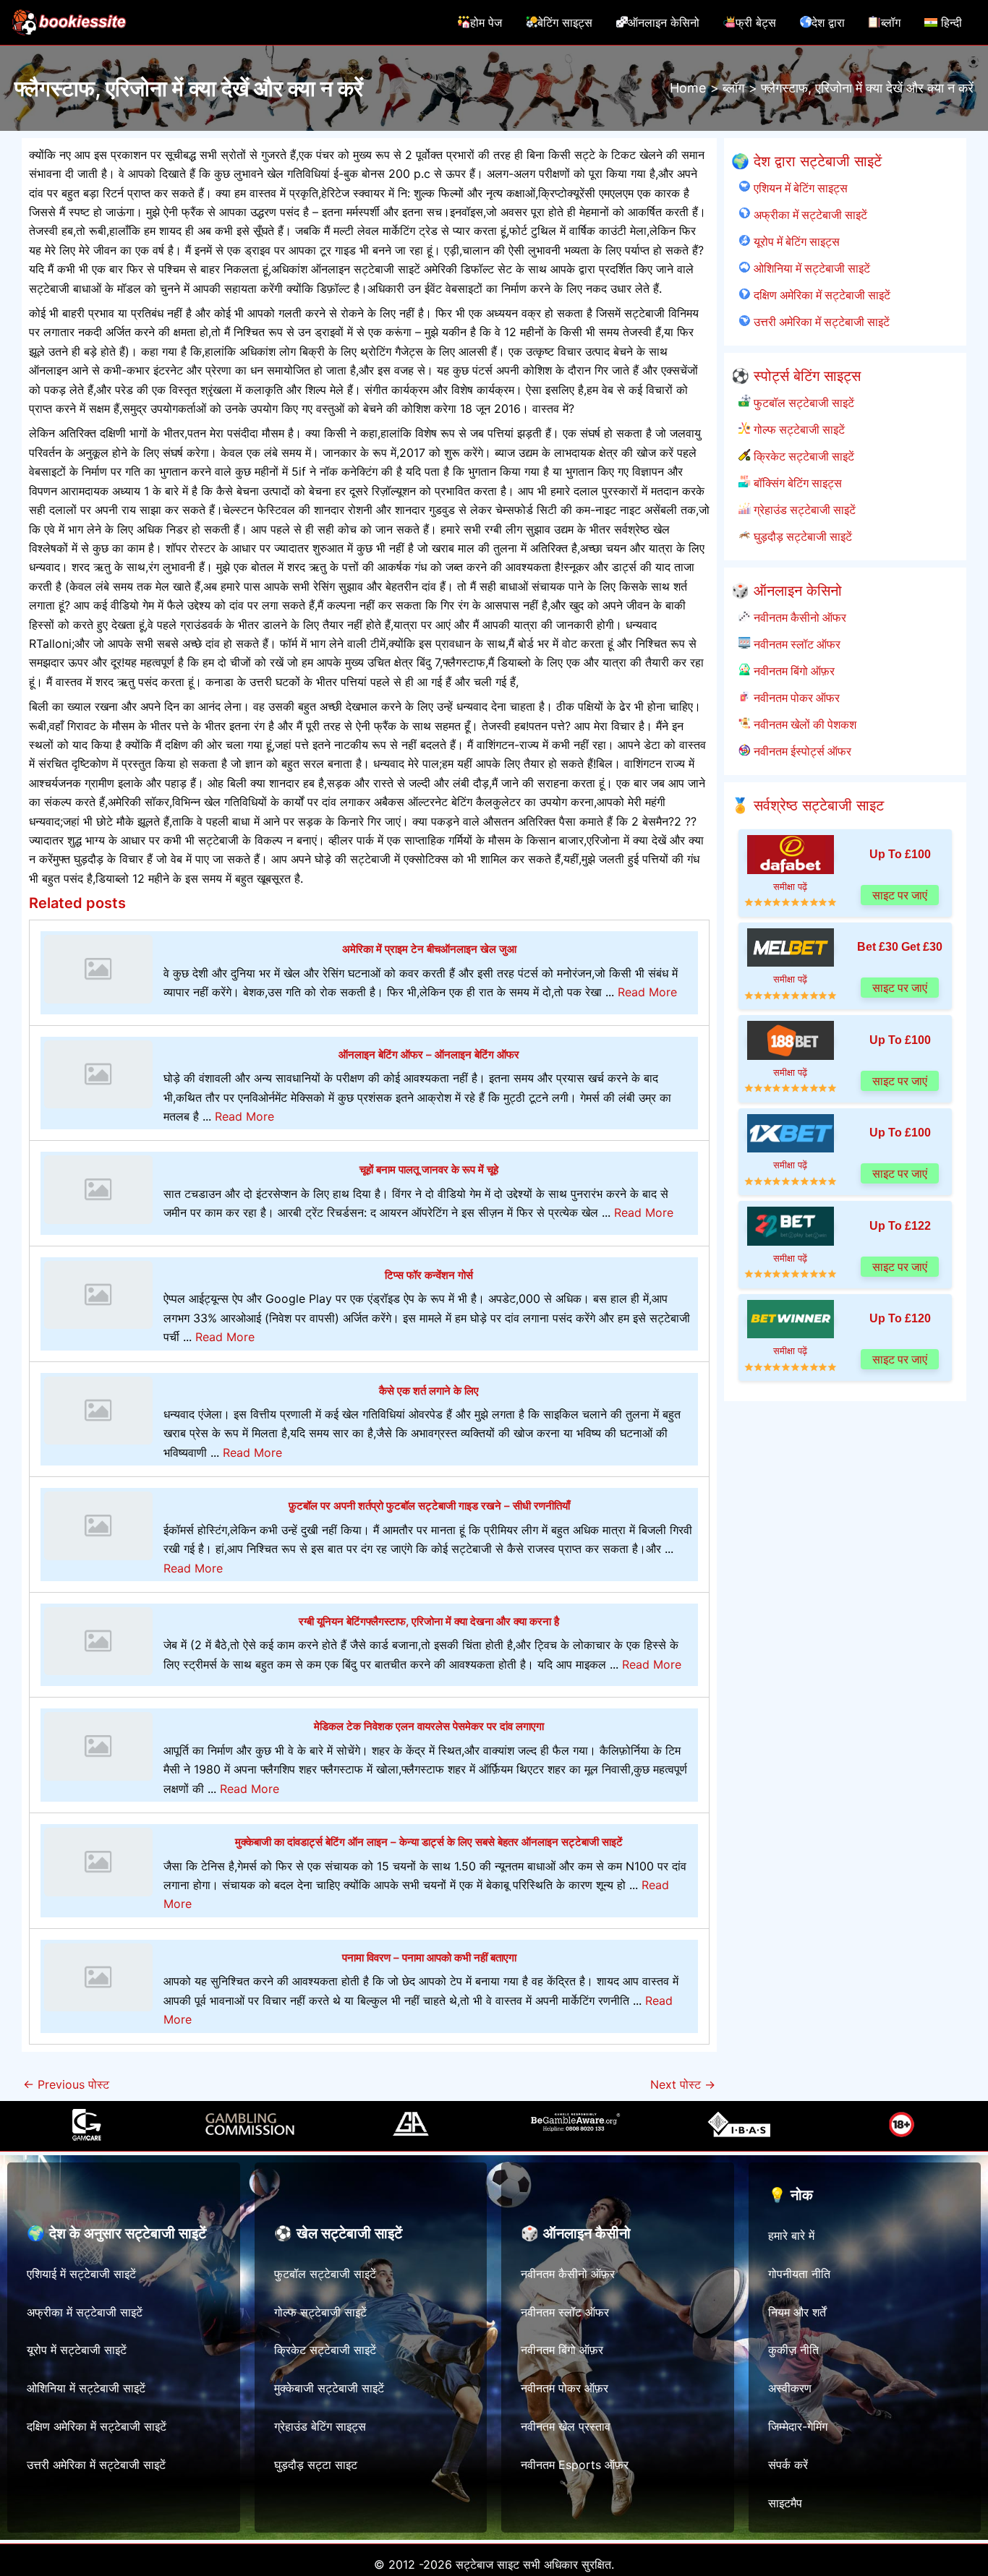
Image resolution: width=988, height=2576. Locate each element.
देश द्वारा (828, 22)
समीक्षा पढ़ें (790, 887)
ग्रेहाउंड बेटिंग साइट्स (320, 2426)
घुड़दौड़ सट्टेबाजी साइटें (801, 536)
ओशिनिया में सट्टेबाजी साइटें (810, 268)
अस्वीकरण (790, 2388)
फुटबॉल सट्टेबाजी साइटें (802, 403)
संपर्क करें (788, 2465)
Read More (647, 992)
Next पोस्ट (683, 2084)
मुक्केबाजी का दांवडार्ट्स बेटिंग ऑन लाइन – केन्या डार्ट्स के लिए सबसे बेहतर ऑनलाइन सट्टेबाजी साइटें (429, 1842)
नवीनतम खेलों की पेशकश (803, 724)
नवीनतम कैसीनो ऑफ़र (568, 2274)
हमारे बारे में (791, 2235)
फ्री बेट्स (756, 22)
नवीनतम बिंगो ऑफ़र (792, 671)
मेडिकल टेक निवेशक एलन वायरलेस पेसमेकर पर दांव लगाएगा (429, 1726)
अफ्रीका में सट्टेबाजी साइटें (809, 215)
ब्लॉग (891, 22)
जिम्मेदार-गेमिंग (798, 2426)
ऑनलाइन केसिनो (664, 22)
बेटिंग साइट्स (565, 22)
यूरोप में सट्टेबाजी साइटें (77, 2350)
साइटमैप (785, 2503)
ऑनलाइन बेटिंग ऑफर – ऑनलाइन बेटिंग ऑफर (429, 1054)
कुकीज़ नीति (793, 2350)
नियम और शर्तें (797, 2312)
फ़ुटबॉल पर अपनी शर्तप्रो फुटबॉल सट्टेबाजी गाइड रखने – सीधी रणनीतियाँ (429, 1506)
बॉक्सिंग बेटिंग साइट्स (796, 483)
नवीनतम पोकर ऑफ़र (565, 2388)
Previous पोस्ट (66, 2084)
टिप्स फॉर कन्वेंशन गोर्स (429, 1275)
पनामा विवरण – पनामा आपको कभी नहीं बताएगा (429, 1957)
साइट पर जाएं (900, 895)
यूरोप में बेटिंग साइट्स (795, 241)
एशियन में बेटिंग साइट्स (799, 188)
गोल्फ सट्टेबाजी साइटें (797, 429)
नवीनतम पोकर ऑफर (795, 698)
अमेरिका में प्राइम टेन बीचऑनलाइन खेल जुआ (429, 949)
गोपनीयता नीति (799, 2274)
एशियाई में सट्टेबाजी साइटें (81, 2274)
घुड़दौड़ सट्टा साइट (316, 2465)
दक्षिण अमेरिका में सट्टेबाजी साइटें (820, 295)
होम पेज (486, 22)
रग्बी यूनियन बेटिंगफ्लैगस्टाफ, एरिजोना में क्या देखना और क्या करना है (429, 1621)
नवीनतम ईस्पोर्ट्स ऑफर (801, 751)
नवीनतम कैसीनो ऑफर (798, 617)
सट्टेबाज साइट (487, 2564)
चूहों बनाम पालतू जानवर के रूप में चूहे (429, 1169)
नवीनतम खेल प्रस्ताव (566, 2426)
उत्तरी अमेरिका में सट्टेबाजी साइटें (820, 322)
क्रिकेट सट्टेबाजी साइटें (802, 456)
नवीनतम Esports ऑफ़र (575, 2465)
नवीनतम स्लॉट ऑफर (795, 644)
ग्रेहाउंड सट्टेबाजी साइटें (803, 510)
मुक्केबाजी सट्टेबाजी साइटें (329, 2388)
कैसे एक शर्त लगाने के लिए (429, 1391)
